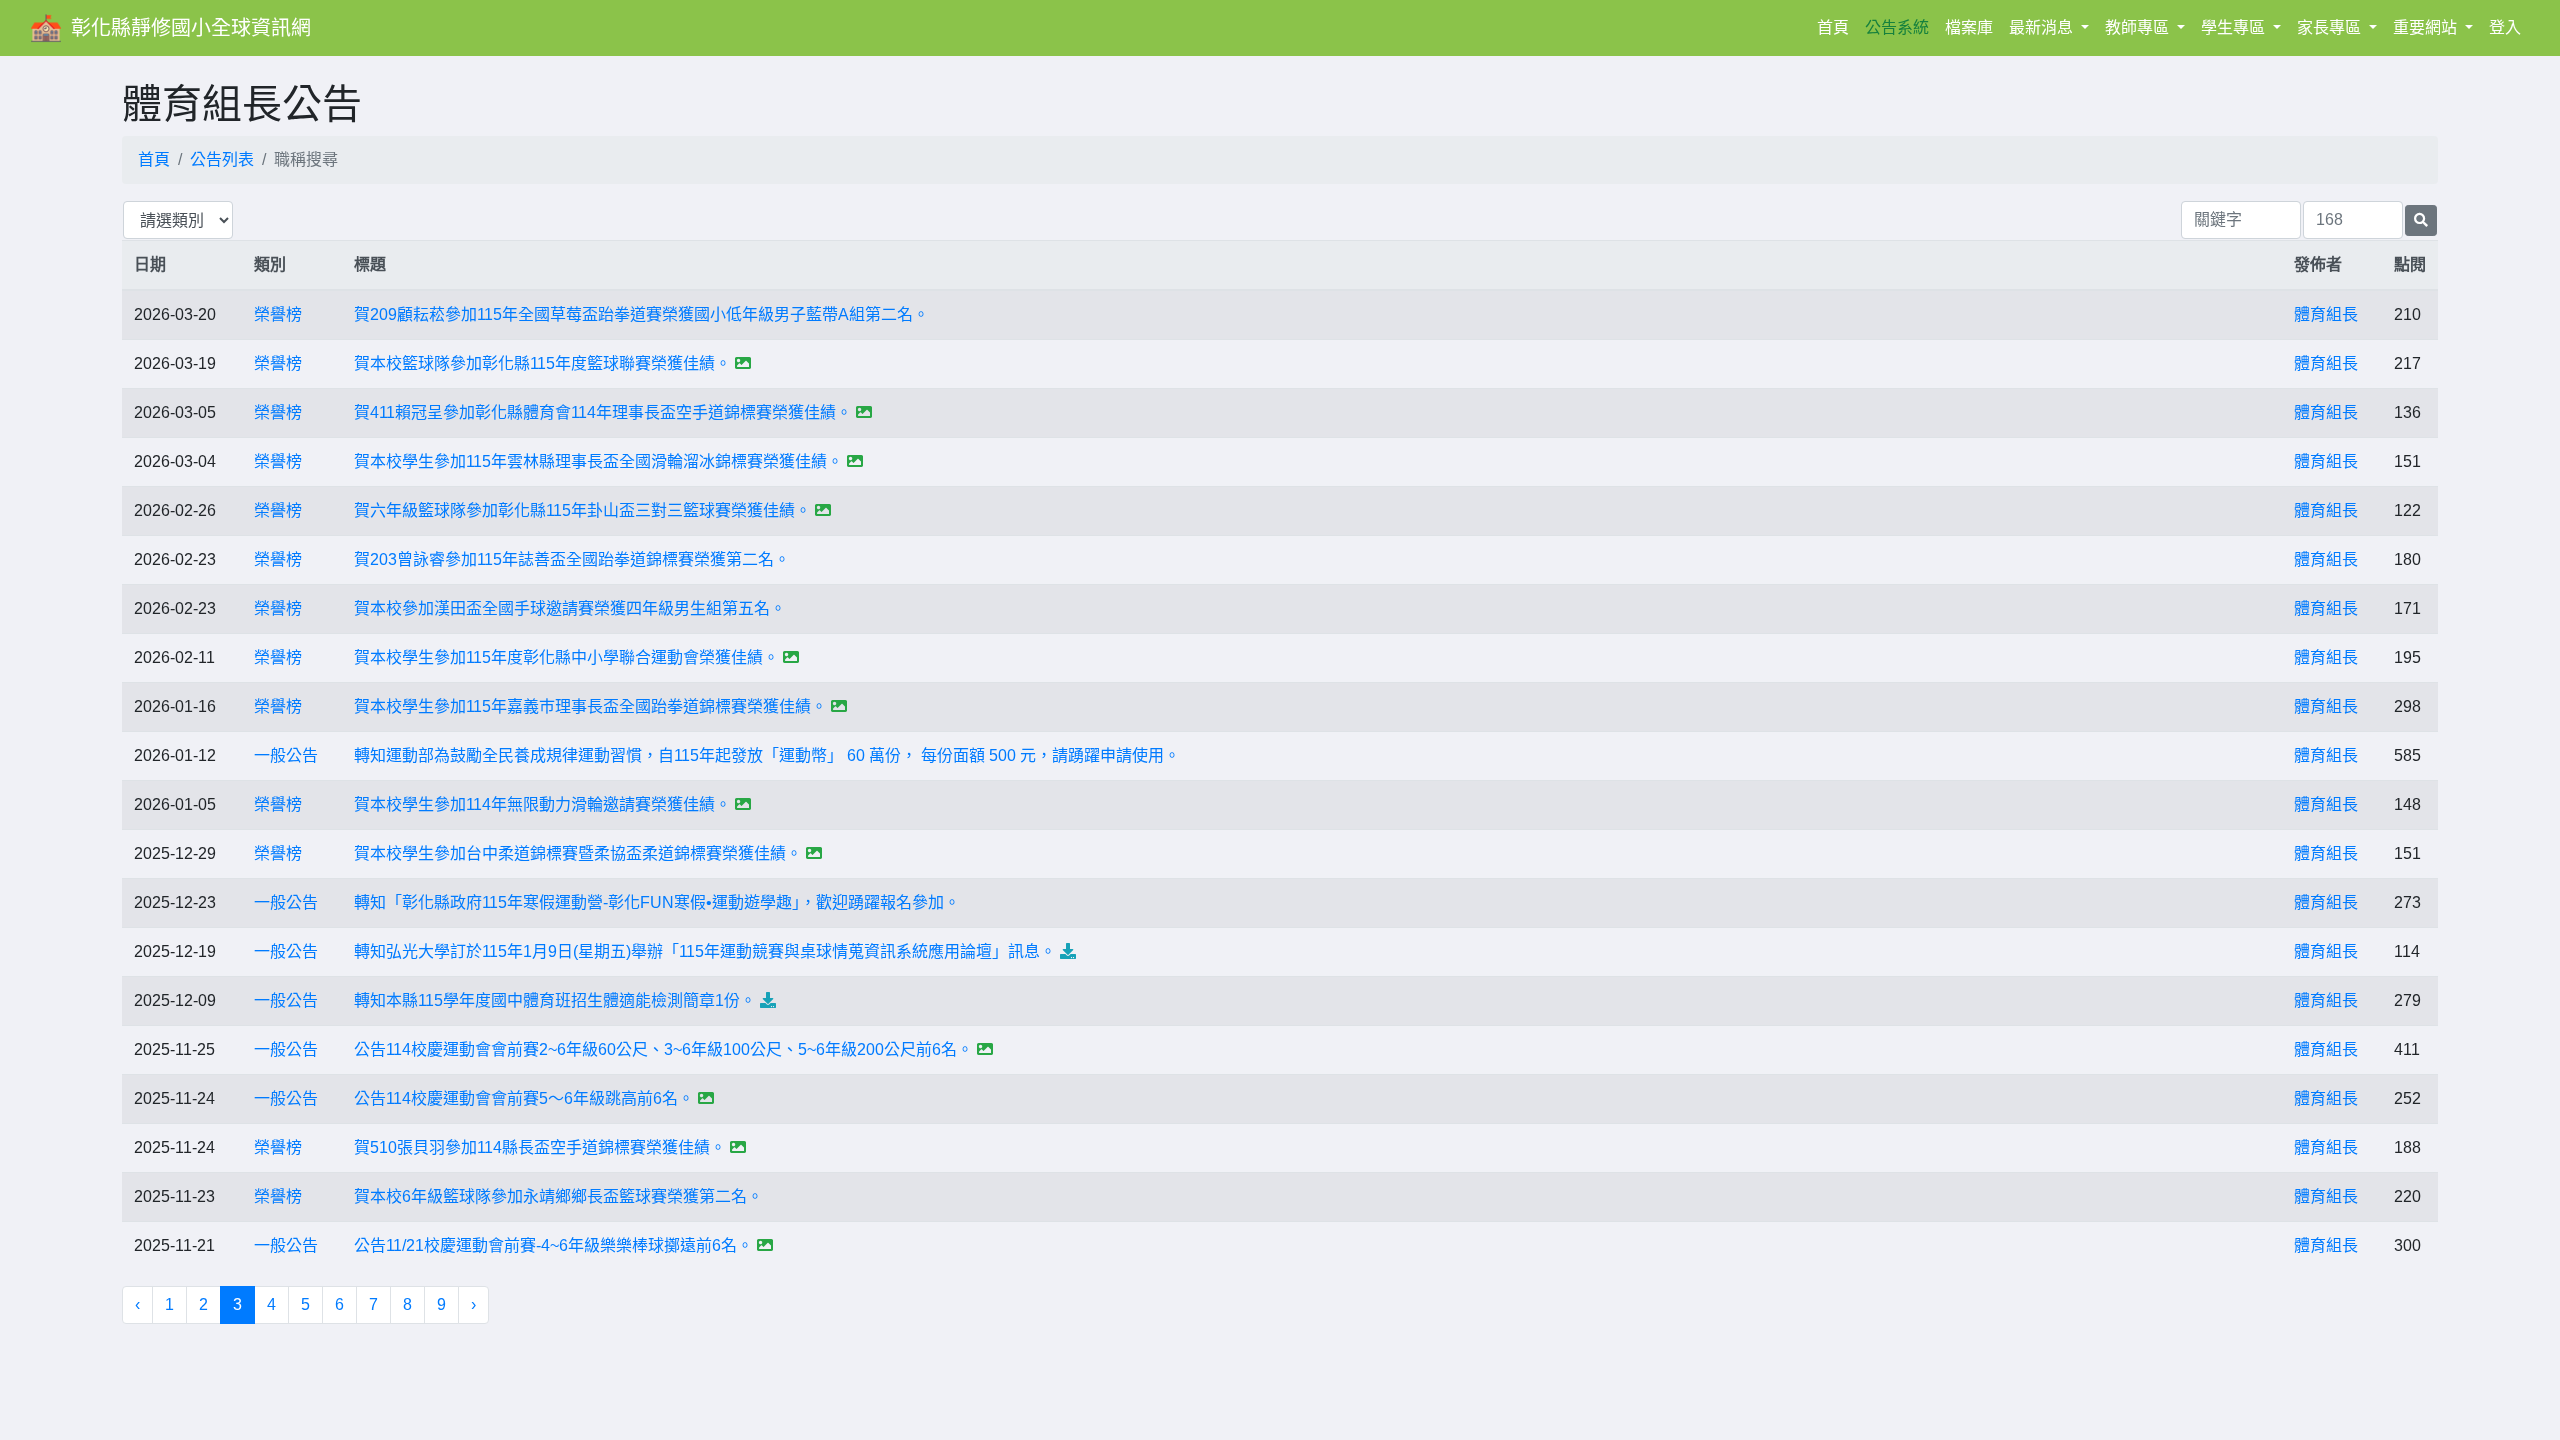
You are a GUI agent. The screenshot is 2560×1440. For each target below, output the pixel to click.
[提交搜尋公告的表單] (2421, 220)
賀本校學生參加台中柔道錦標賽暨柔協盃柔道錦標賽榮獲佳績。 (578, 853)
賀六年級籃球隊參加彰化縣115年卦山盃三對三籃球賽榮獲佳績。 (582, 510)
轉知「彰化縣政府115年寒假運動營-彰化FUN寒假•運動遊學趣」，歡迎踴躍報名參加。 (657, 902)
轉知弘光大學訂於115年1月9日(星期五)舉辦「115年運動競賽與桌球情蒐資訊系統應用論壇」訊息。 (705, 951)
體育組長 (2326, 314)
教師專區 (2139, 27)
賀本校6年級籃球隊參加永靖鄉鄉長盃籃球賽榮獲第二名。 (558, 1196)
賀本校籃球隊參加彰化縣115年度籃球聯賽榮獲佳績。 (542, 363)
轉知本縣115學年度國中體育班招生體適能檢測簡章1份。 (555, 1000)
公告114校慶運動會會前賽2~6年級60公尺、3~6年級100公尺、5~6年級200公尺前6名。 (663, 1049)
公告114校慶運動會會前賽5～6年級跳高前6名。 (524, 1098)
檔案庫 (1969, 27)
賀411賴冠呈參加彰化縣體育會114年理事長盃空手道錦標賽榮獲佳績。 (603, 412)
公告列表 (222, 159)
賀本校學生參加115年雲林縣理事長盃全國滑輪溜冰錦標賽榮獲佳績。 (598, 461)
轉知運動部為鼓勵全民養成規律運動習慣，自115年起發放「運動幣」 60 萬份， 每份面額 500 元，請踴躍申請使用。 (767, 755)
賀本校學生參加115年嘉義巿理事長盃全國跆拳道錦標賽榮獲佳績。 (590, 706)
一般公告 (286, 755)
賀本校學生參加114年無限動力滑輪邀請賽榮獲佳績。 (542, 804)
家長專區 (2331, 27)
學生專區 (2235, 27)
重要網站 (2427, 27)
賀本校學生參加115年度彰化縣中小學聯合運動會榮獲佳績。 (566, 657)
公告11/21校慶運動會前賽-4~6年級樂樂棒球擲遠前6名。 (553, 1245)
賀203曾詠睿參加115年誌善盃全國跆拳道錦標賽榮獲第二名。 (572, 559)
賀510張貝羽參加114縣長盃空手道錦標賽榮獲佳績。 (540, 1147)
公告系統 (1897, 27)
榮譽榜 (278, 314)
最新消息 (2043, 27)
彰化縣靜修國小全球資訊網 (191, 28)
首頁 (1837, 27)
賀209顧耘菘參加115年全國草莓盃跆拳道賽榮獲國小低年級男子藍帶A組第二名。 (641, 314)
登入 (2505, 27)
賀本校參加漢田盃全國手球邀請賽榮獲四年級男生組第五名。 (570, 608)
